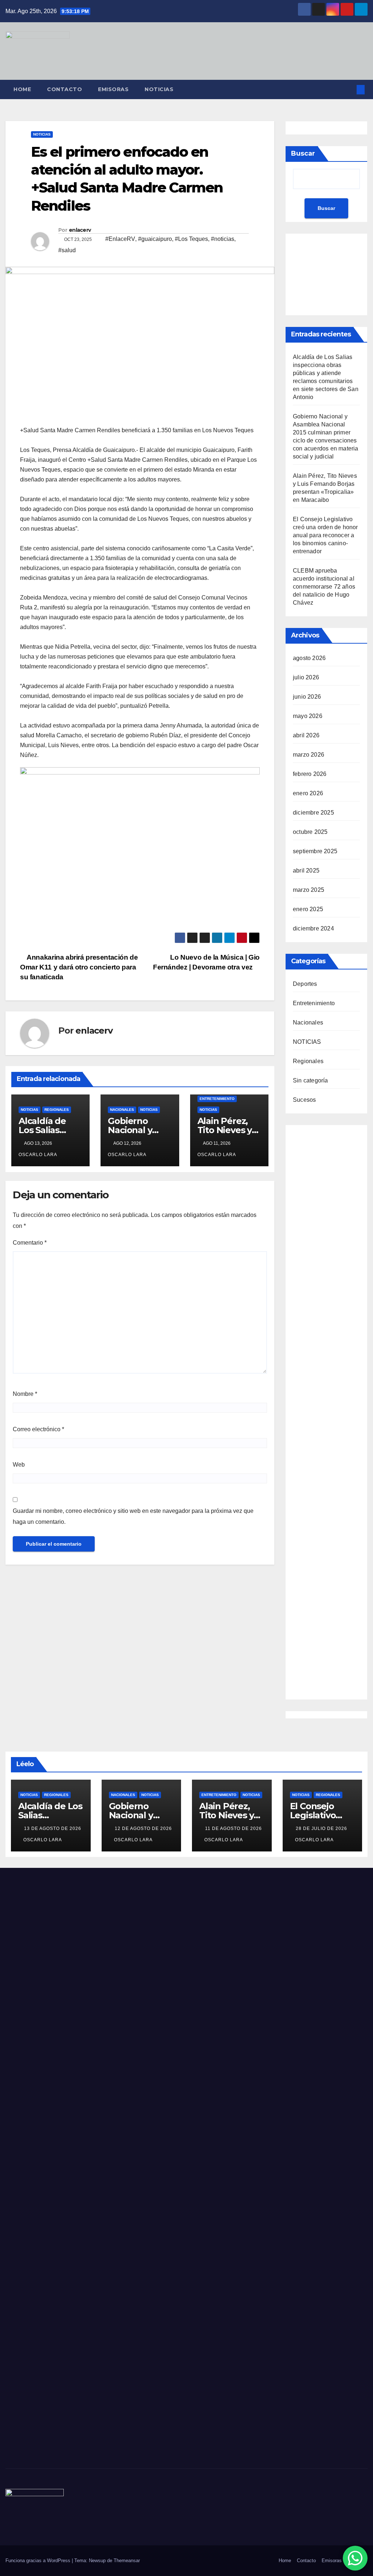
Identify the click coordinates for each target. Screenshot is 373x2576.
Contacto (64, 89)
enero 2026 (308, 793)
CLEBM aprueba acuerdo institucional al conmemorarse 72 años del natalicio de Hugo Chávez (324, 587)
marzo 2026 (309, 755)
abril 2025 (306, 871)
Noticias (159, 89)
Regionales (57, 1110)
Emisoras (113, 89)
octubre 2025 (310, 832)
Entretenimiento (217, 1099)
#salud (67, 250)
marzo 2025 (309, 890)
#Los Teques (191, 239)
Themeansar (127, 2561)
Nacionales (122, 1110)
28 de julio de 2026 (321, 1828)
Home (22, 89)
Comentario (30, 1243)
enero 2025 (308, 909)
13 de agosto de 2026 (53, 1828)
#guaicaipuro (155, 239)
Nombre (25, 1394)
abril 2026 (306, 735)
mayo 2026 (308, 716)
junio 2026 (307, 697)
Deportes (305, 984)
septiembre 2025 (315, 851)
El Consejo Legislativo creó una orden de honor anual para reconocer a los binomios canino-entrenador (325, 535)
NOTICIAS (42, 134)
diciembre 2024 (313, 928)
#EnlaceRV (120, 239)
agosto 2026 (309, 658)
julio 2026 (306, 677)
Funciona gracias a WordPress (39, 2561)
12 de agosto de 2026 (143, 1828)
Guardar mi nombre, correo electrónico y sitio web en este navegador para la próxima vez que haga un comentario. (133, 1516)
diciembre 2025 (313, 813)
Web (19, 1465)
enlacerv (80, 230)
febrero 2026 (310, 774)
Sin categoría (311, 1080)
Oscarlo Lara (43, 1840)
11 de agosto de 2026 (233, 1828)
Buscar (303, 153)
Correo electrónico (38, 1429)
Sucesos (304, 1100)
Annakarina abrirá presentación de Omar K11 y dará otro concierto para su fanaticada (79, 967)
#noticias (223, 239)
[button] (349, 89)
